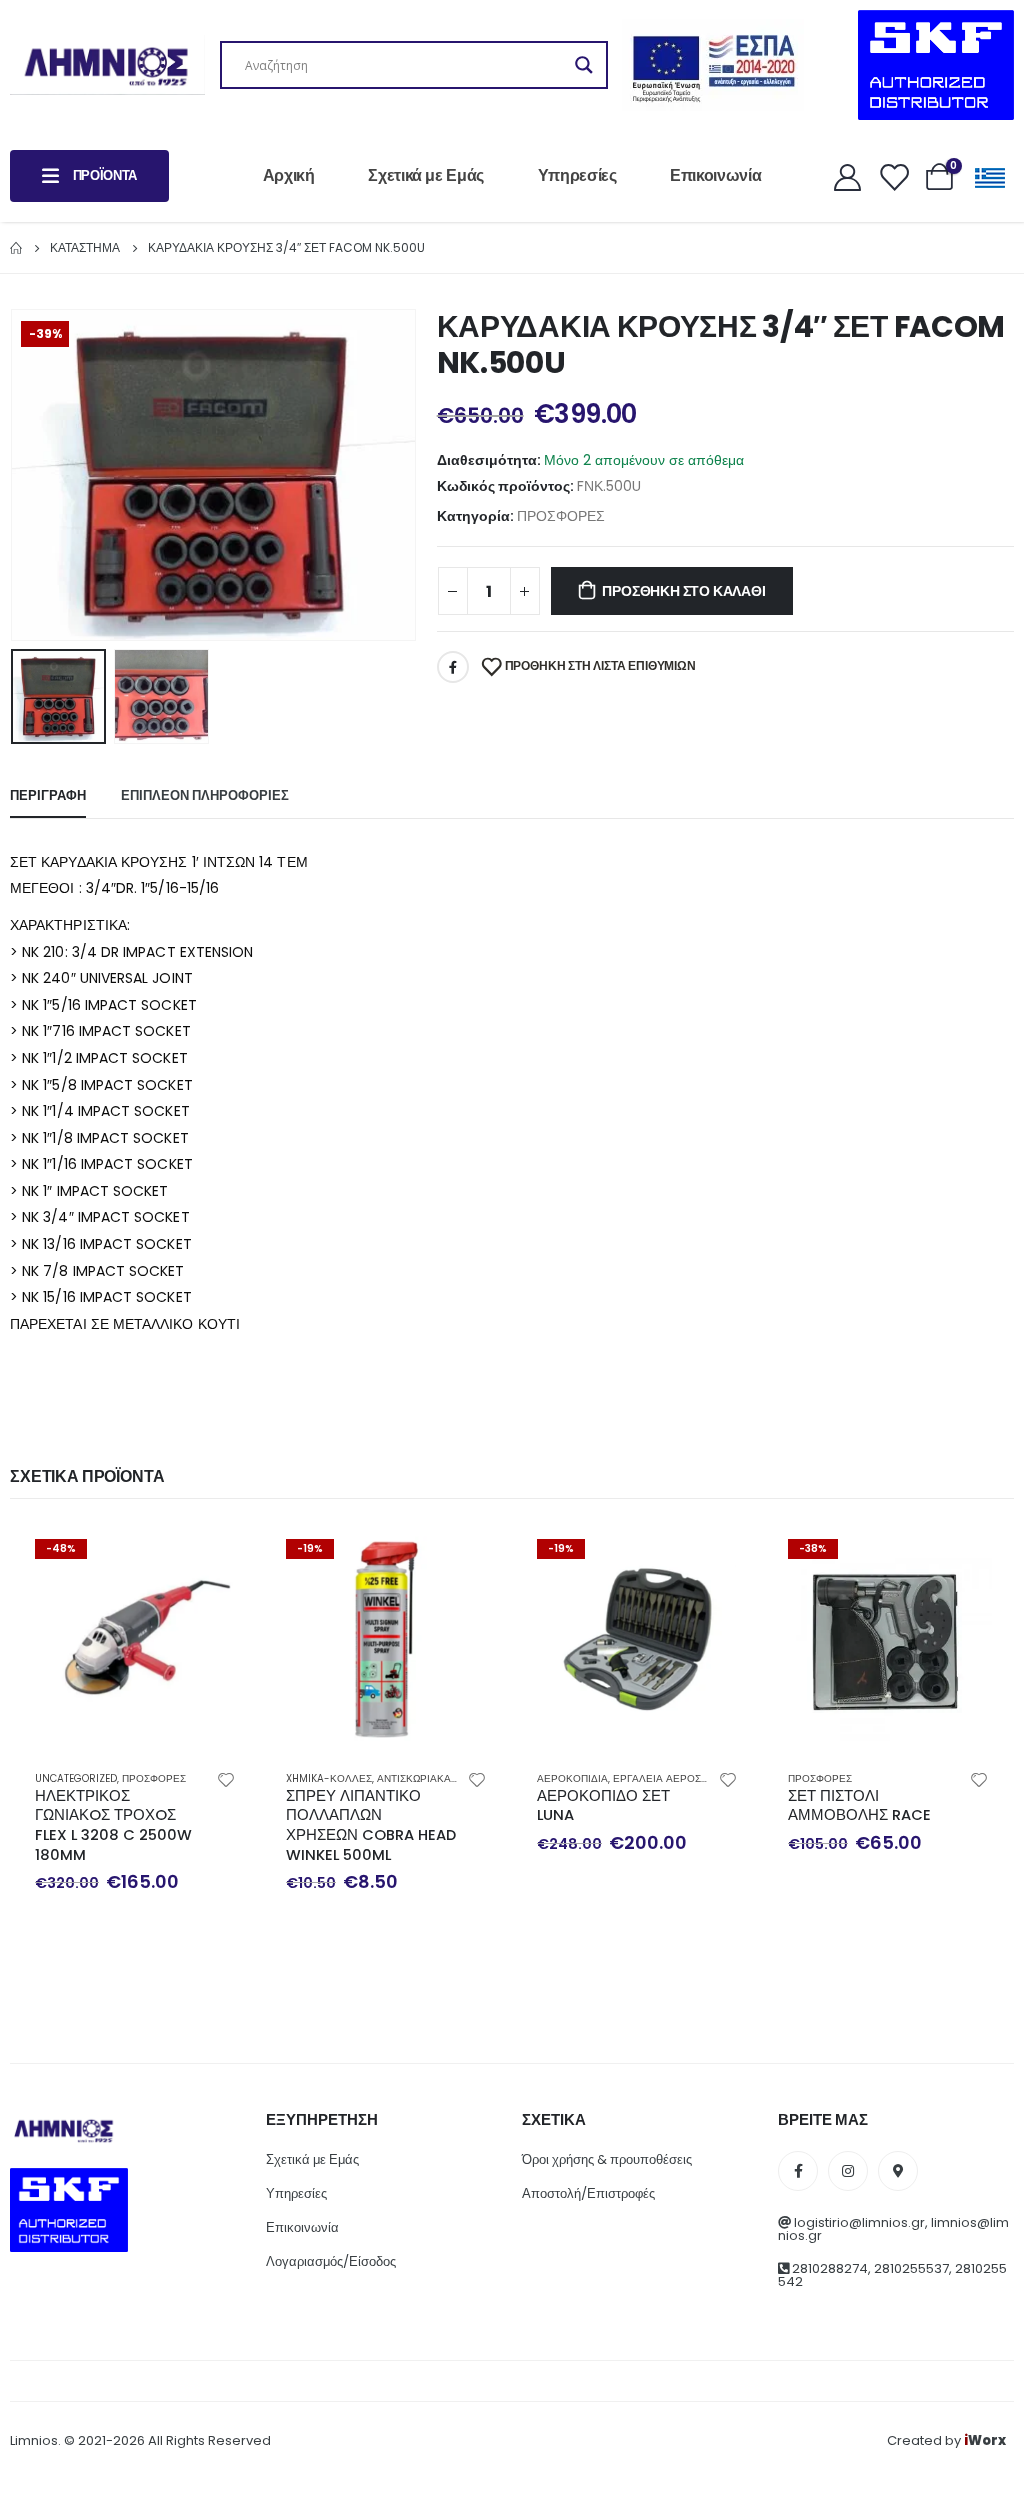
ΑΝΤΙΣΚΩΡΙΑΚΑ (414, 1778)
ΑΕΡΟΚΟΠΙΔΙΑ (572, 1778)
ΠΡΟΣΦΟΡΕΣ (561, 516)
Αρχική (289, 175)
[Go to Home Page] (16, 248)
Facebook (453, 667)
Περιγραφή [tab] (48, 795)
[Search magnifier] (584, 65)
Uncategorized (76, 1778)
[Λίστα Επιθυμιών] (893, 176)
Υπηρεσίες (577, 175)
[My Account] (847, 176)
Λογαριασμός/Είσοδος (331, 2261)
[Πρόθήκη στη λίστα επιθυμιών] (226, 1779)
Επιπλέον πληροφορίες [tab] (205, 795)
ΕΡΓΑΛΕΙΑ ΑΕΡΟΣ (657, 1778)
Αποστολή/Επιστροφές (588, 2193)
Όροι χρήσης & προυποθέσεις (607, 2159)
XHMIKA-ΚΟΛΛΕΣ (329, 1778)
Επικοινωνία (715, 175)
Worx (985, 2440)
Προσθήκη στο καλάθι (683, 591)
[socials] (798, 2171)
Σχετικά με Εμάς (426, 175)
